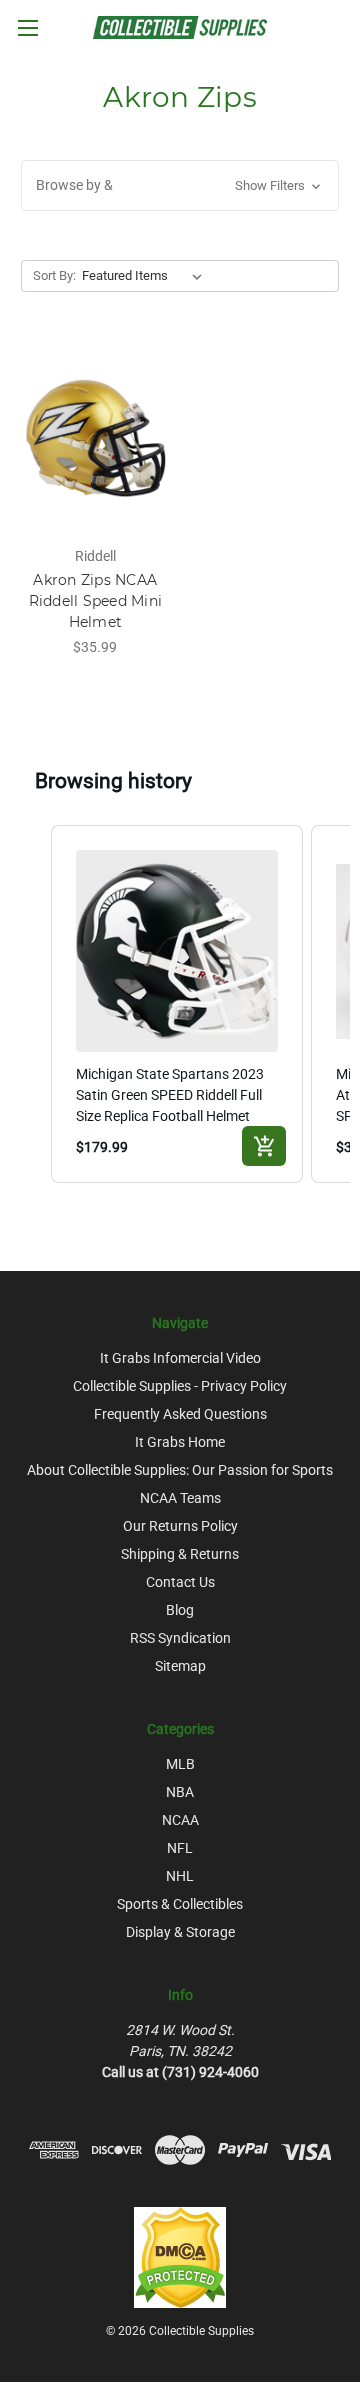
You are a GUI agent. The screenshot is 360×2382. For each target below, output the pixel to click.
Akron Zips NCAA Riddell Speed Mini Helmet (96, 601)
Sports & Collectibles (180, 1904)
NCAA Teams (180, 1498)
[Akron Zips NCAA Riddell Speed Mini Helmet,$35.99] (95, 438)
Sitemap (180, 1666)
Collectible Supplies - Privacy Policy (180, 1386)
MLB (180, 1764)
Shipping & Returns (180, 1554)
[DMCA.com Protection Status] (180, 2256)
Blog (180, 1610)
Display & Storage (180, 1932)
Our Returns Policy (180, 1526)
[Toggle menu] (27, 27)
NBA (180, 1792)
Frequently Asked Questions (180, 1414)
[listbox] (146, 276)
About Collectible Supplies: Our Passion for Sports (180, 1470)
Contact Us (180, 1582)
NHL (180, 1876)
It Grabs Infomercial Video (180, 1358)
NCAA (180, 1820)
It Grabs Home (180, 1442)
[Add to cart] (264, 1146)
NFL (180, 1848)
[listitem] (177, 1004)
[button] (180, 185)
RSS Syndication (180, 1638)
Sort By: (54, 275)
